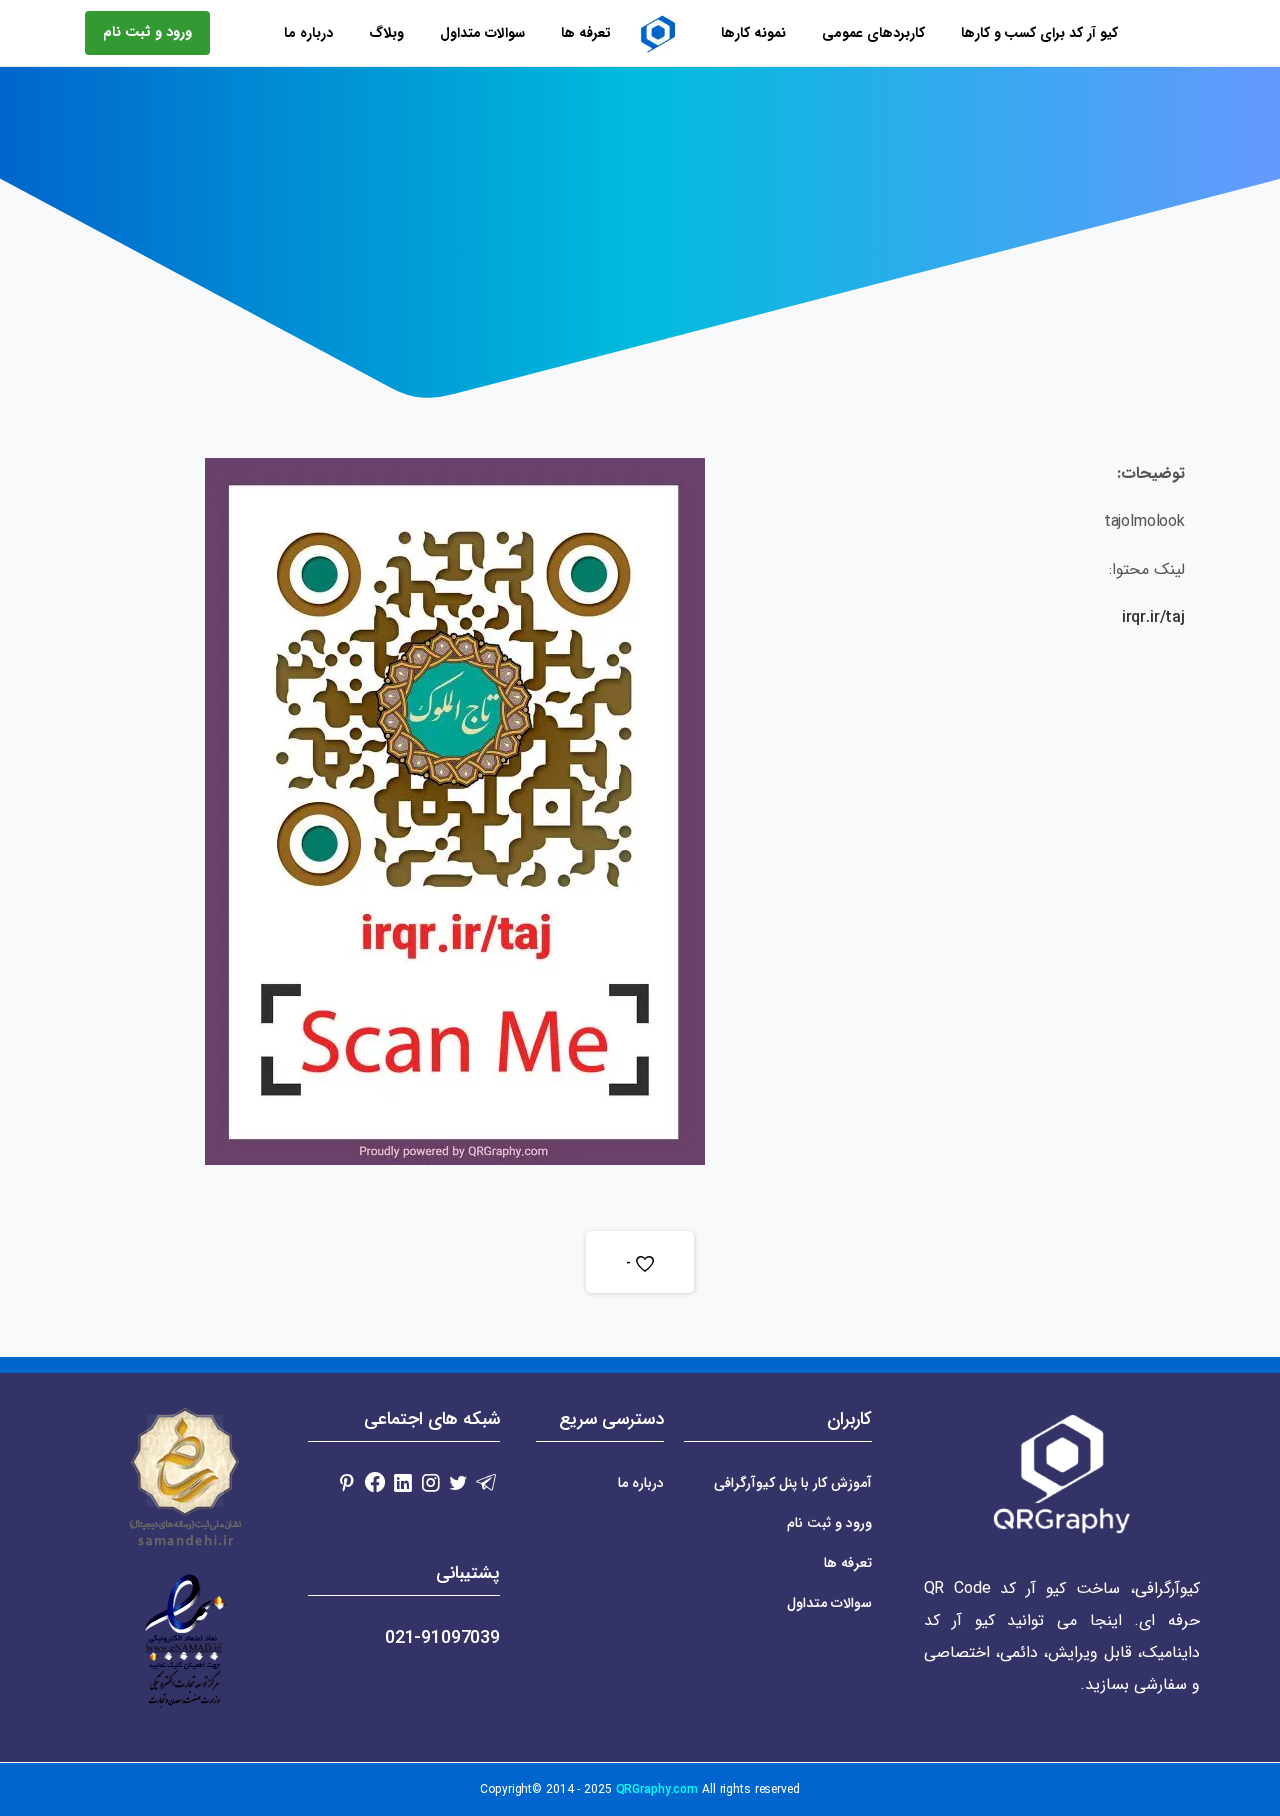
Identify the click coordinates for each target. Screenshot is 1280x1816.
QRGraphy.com (657, 1789)
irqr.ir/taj (1153, 617)
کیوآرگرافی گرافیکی (640, 208)
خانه (735, 208)
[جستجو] (214, 33)
